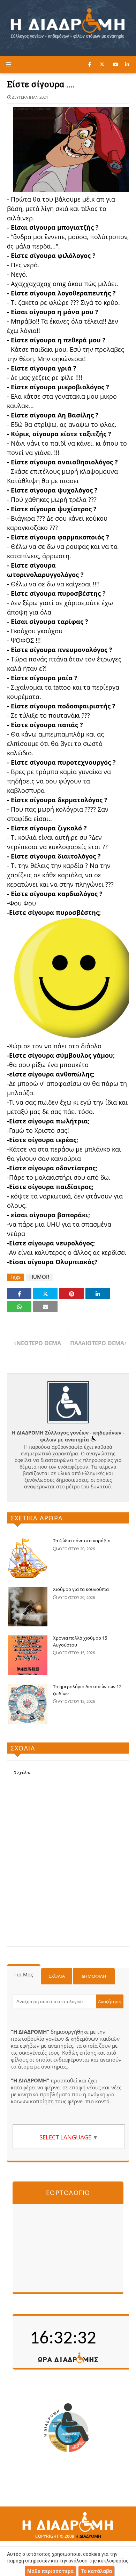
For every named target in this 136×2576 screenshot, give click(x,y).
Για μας (24, 1974)
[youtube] (116, 64)
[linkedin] (127, 64)
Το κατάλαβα (96, 2571)
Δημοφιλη (94, 1976)
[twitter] (102, 64)
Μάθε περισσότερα (50, 2571)
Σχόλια (57, 1976)
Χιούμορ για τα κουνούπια (81, 1589)
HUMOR (39, 1277)
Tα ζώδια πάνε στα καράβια (82, 1541)
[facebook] (90, 64)
